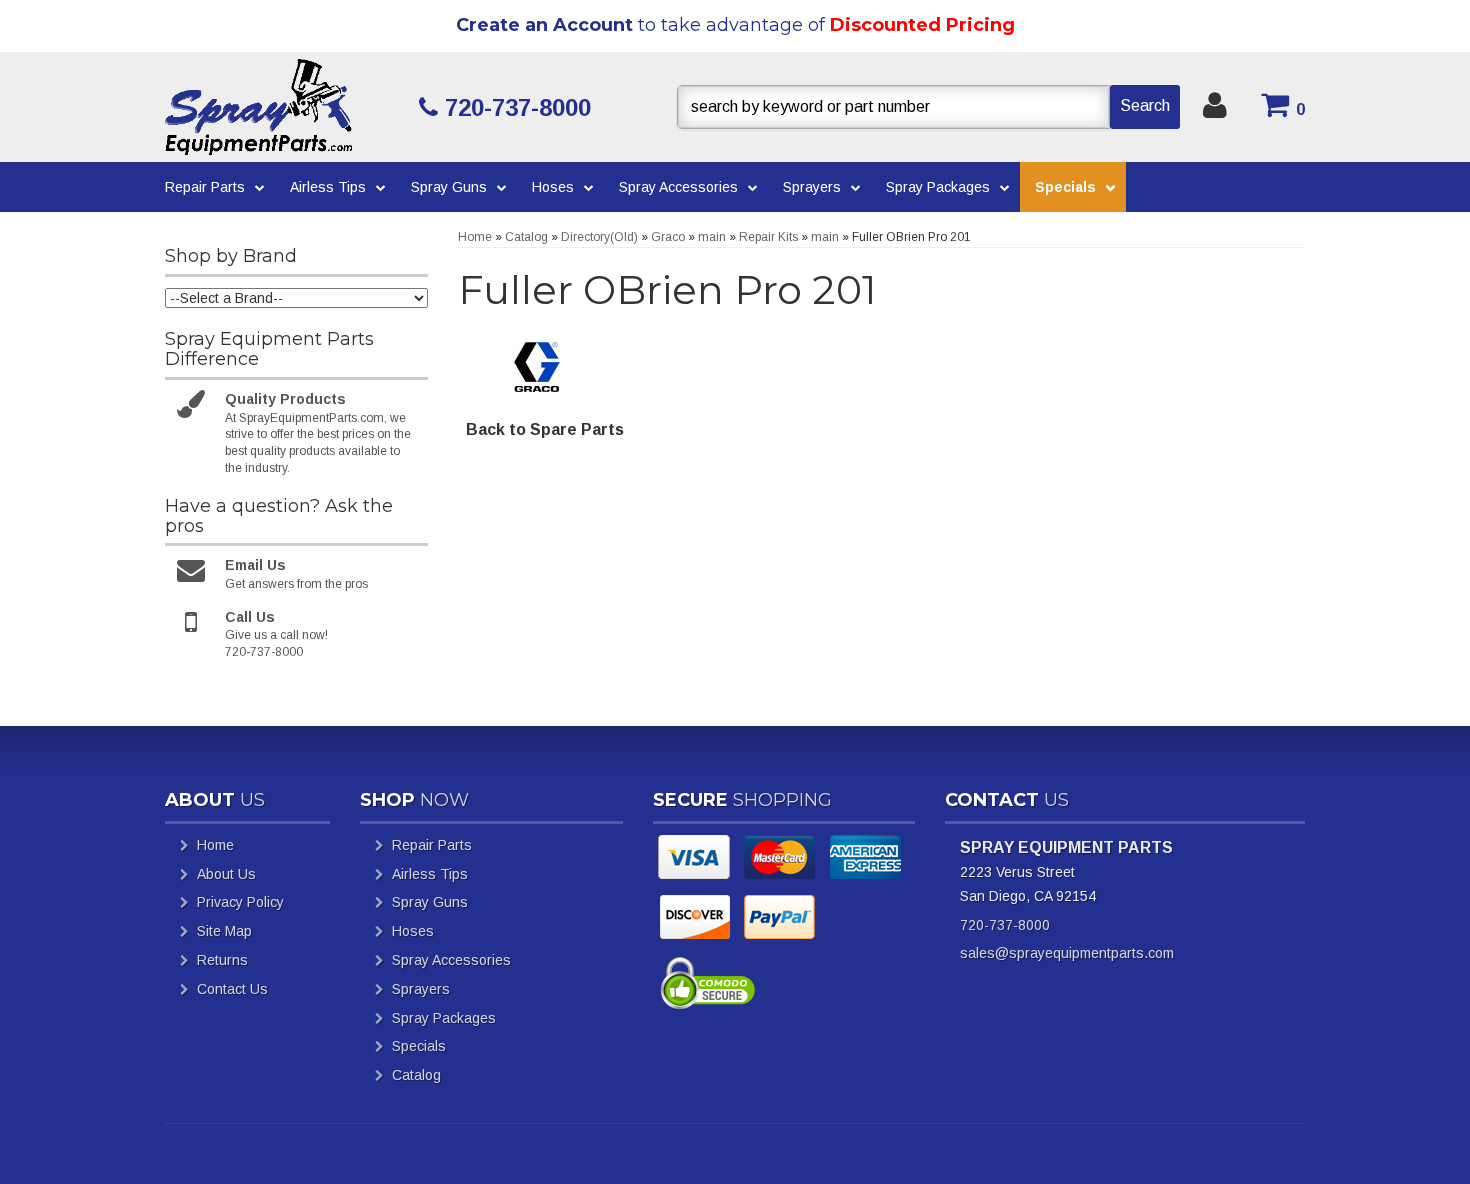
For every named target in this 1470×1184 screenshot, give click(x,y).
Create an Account (544, 25)
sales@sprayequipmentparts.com (1067, 953)
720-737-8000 (1005, 925)
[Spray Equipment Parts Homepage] (284, 107)
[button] (928, 107)
